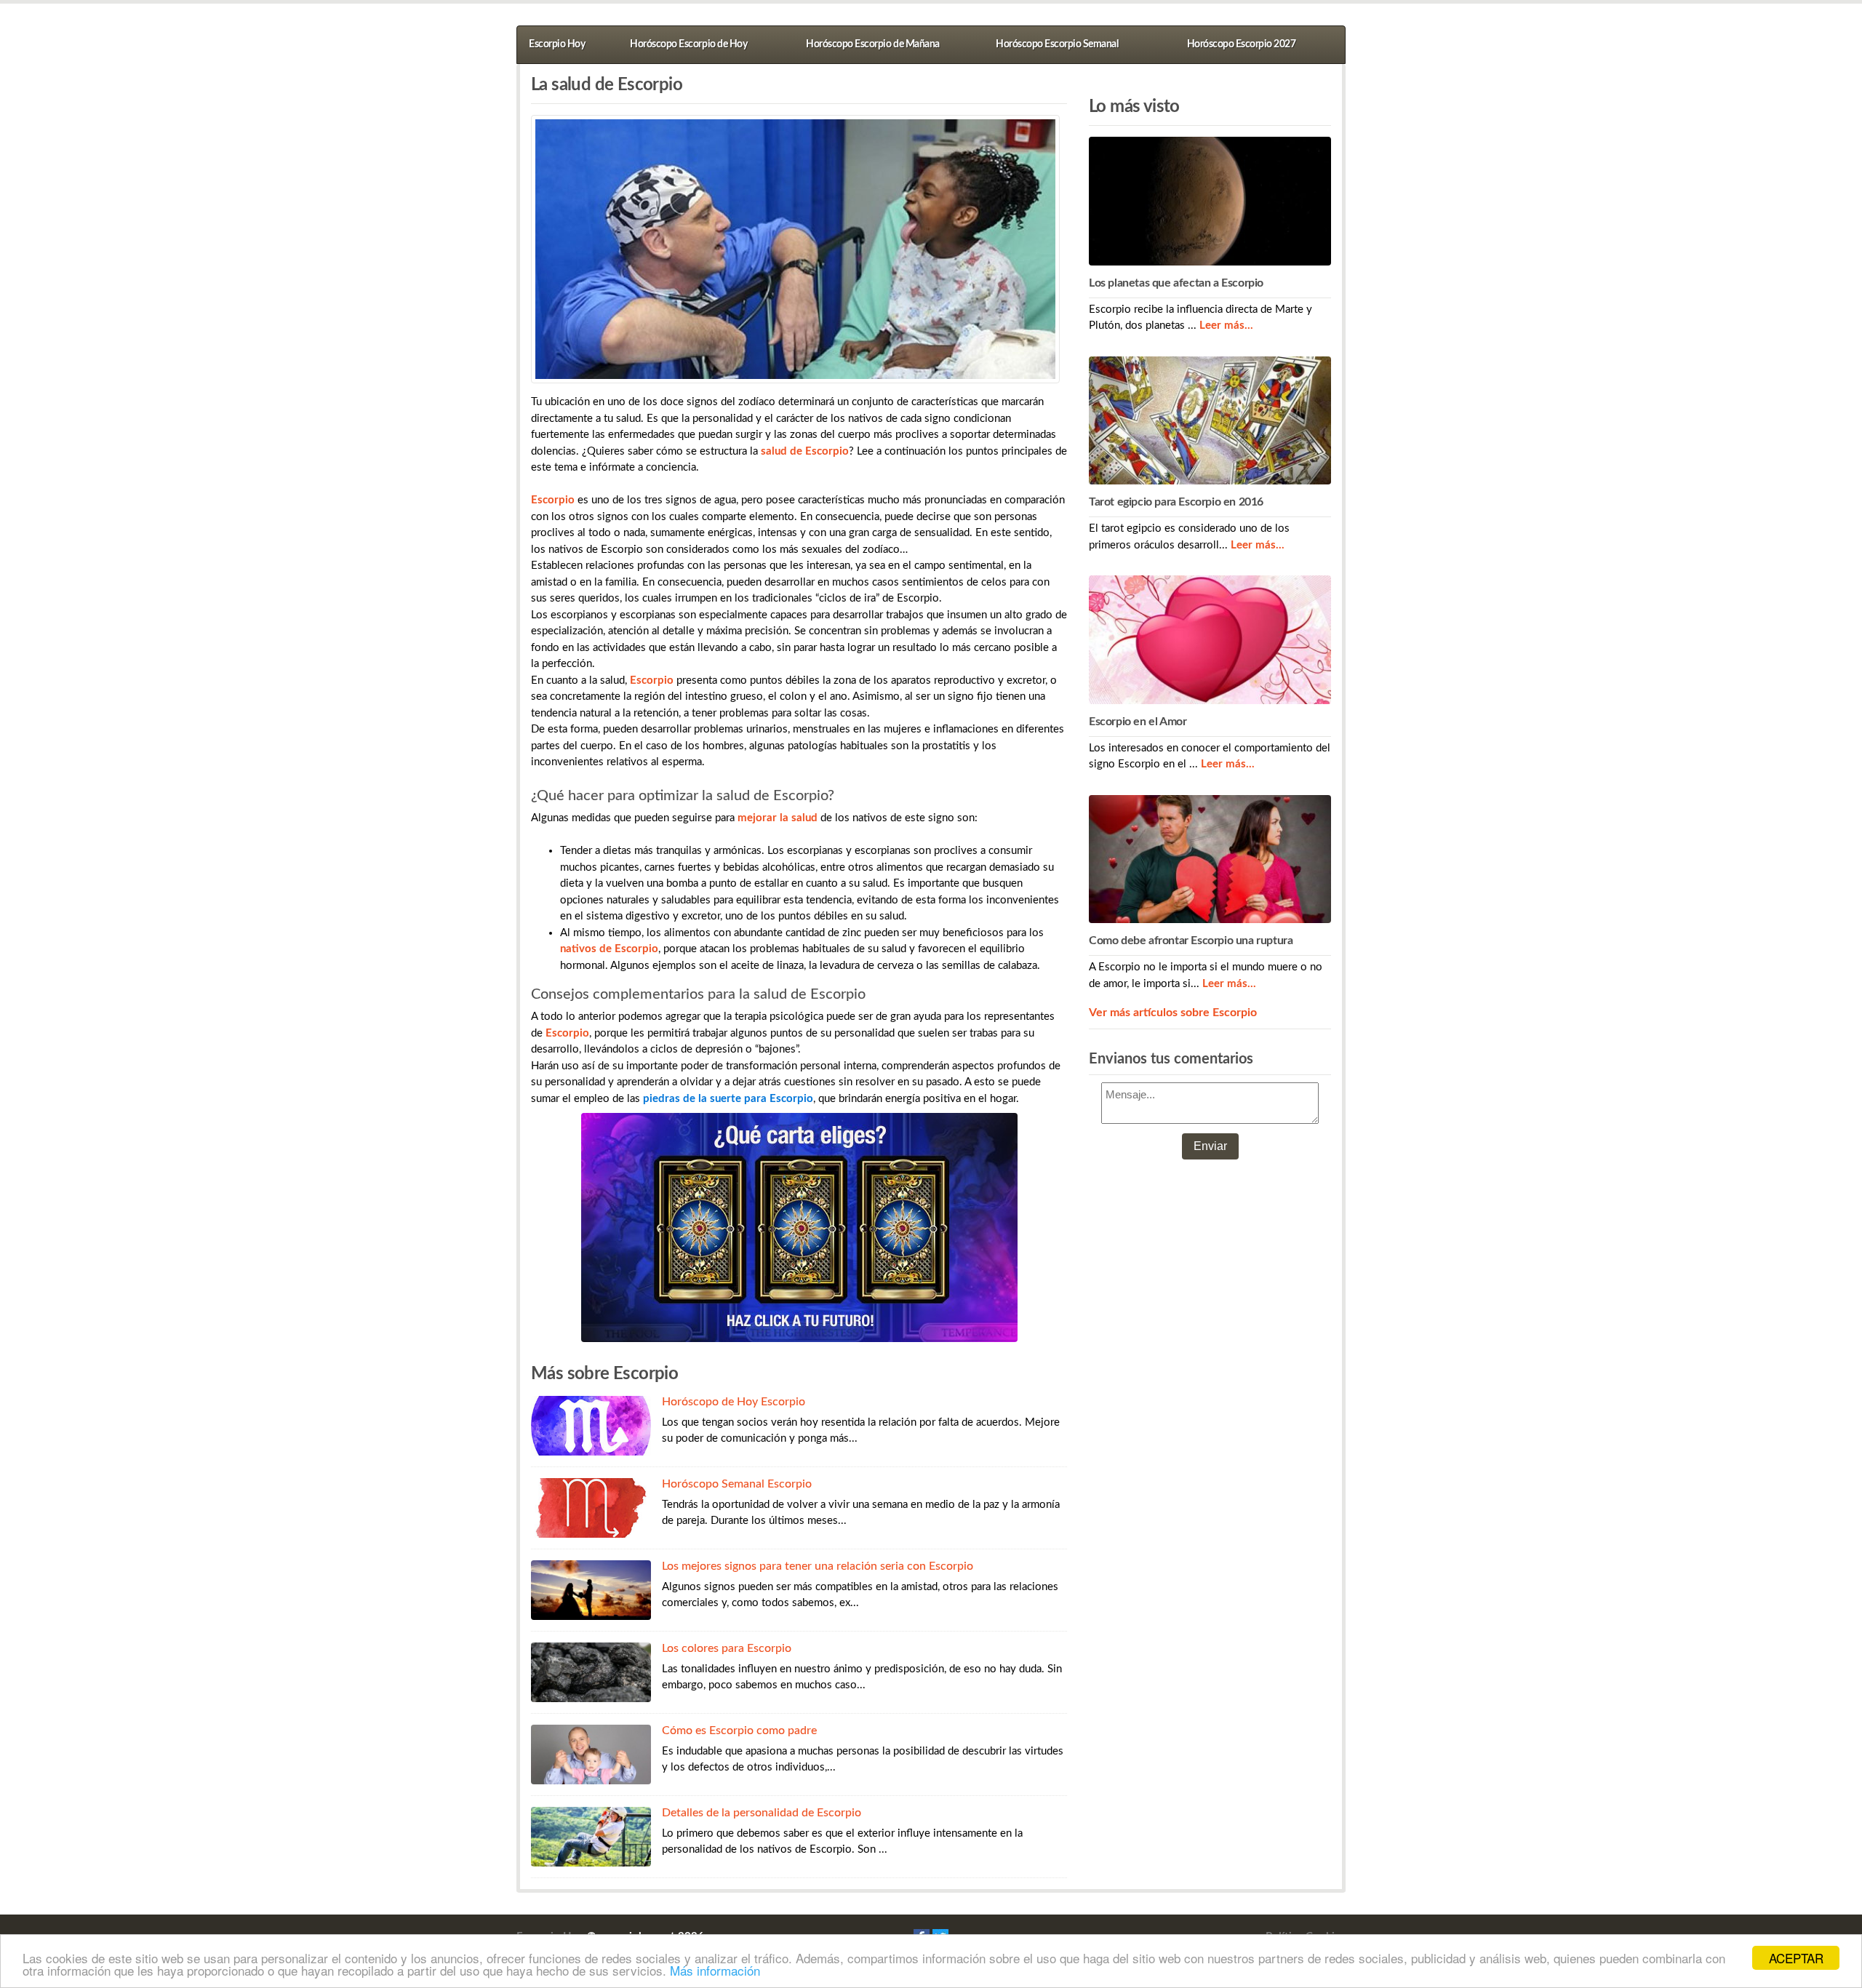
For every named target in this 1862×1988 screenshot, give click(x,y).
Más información (715, 1970)
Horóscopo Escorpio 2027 (1242, 44)
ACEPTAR (1796, 1958)
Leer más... (1226, 326)
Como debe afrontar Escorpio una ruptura (1191, 941)
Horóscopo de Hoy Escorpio (734, 1402)
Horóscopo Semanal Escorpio (737, 1484)
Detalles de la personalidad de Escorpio (762, 1813)
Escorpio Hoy (557, 44)
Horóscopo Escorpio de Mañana (872, 44)
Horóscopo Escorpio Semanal (1057, 44)
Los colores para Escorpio (727, 1648)
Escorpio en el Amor (1138, 722)
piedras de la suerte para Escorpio (728, 1099)
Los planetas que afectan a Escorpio (1176, 283)
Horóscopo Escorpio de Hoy (688, 44)
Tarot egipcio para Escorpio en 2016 (1176, 502)
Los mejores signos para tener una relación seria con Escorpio (818, 1566)
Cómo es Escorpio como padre (739, 1730)
